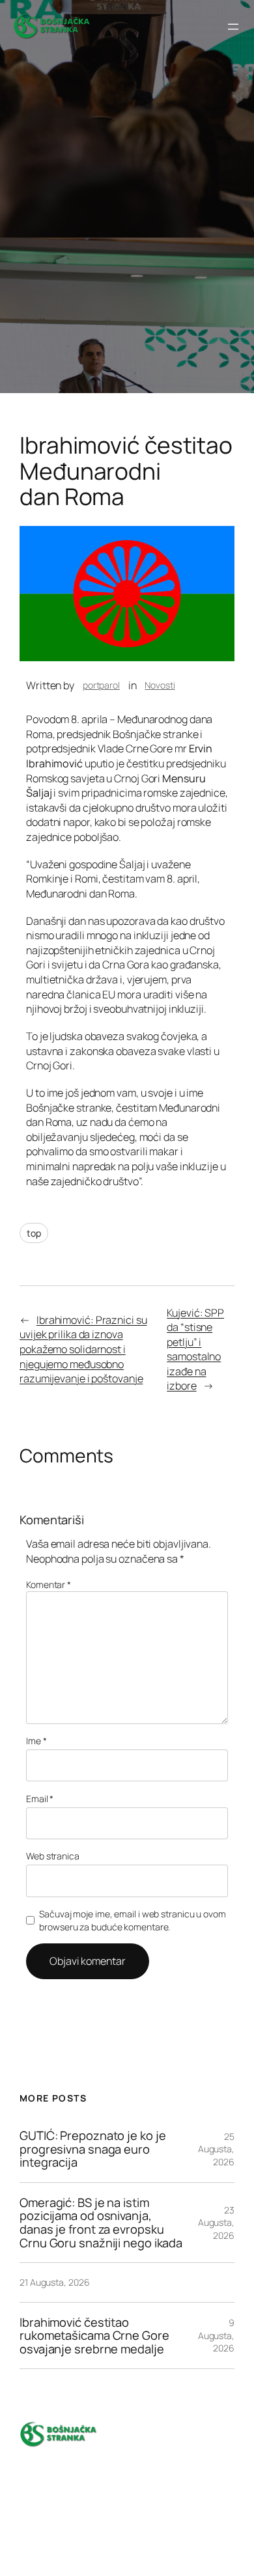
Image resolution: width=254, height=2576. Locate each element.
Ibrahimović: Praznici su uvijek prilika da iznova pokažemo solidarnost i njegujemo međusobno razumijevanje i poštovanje (83, 1349)
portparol (101, 685)
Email (40, 1799)
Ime (36, 1741)
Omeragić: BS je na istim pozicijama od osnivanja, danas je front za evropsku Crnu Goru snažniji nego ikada (101, 2223)
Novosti (160, 685)
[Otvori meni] (233, 27)
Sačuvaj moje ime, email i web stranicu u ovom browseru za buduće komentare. (133, 1920)
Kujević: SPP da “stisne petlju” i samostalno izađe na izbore (195, 1350)
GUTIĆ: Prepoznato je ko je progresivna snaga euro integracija (92, 2149)
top (34, 1233)
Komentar (49, 1584)
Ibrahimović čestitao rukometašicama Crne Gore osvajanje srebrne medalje (94, 2336)
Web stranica (53, 1856)
